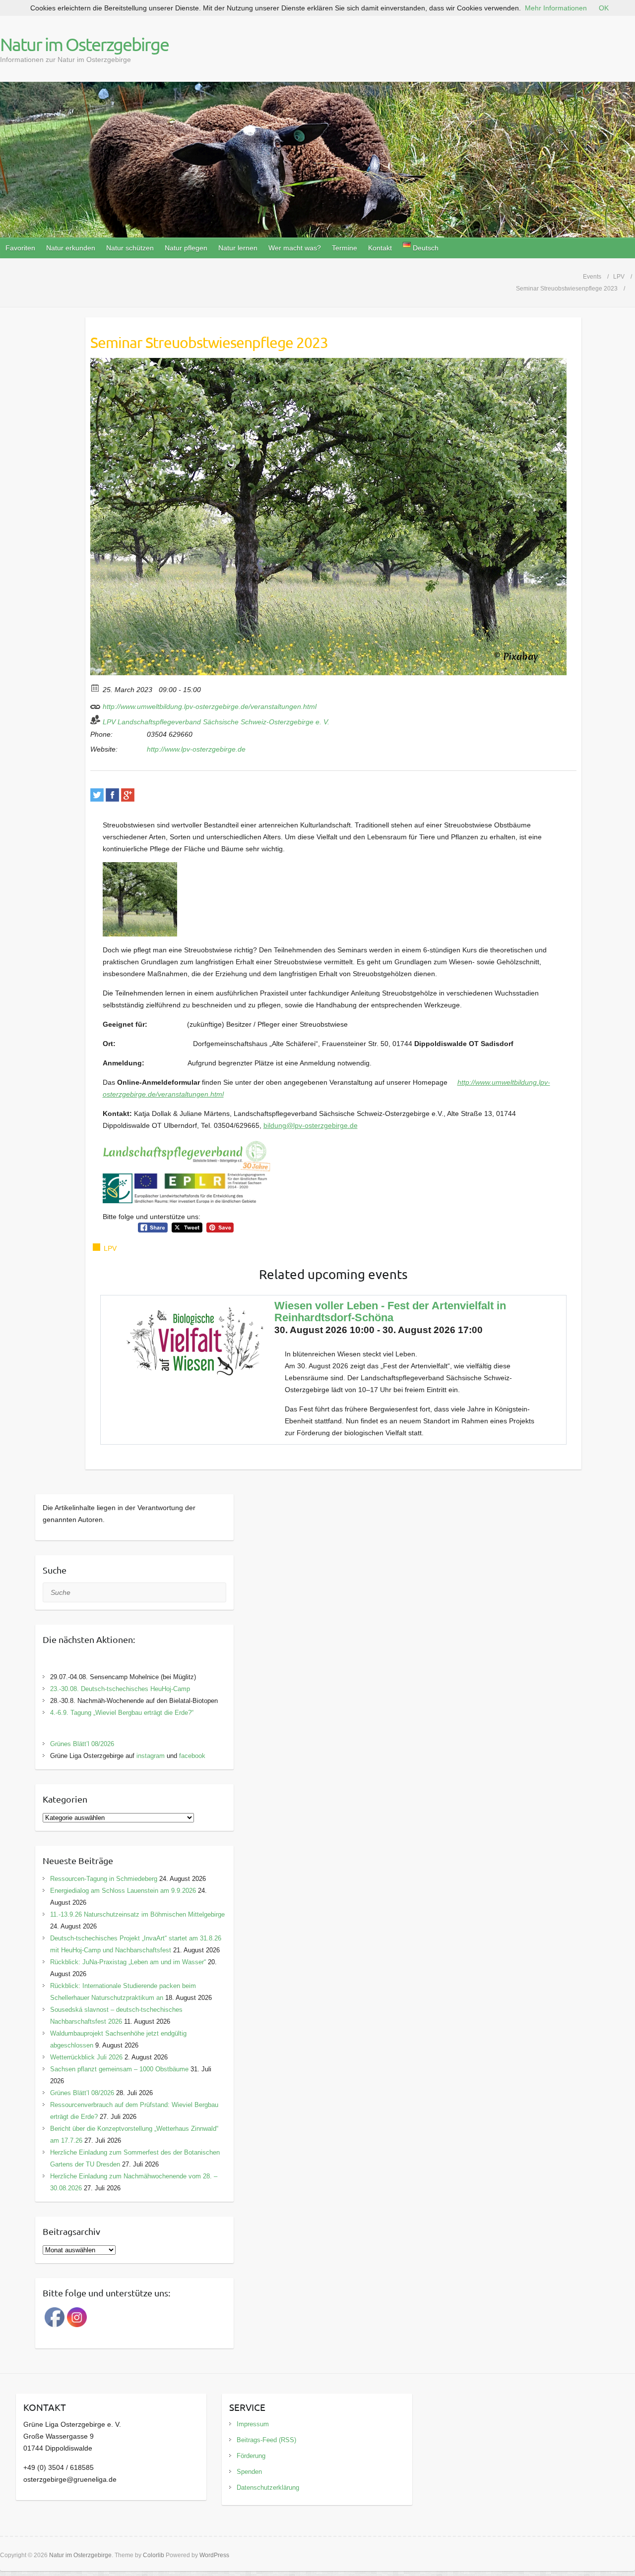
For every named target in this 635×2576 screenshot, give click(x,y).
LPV (110, 1248)
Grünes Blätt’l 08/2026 (82, 1744)
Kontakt (380, 248)
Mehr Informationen (556, 8)
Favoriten (20, 248)
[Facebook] (112, 795)
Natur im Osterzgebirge (84, 44)
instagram (151, 1756)
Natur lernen (238, 248)
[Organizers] (95, 720)
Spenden (249, 2472)
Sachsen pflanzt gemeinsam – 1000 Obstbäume (119, 2069)
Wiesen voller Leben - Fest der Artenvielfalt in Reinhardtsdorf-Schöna (390, 1312)
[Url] (95, 704)
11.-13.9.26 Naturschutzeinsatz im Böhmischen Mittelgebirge (137, 1914)
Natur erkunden (71, 248)
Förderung (251, 2456)
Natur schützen (130, 248)
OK (604, 8)
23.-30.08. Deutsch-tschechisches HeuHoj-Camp (120, 1689)
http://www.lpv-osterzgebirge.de (196, 749)
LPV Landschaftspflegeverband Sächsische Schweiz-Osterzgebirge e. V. (216, 722)
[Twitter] (97, 795)
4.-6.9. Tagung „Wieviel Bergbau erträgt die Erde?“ (122, 1713)
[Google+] (128, 795)
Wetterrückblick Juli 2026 (86, 2057)
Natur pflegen (186, 248)
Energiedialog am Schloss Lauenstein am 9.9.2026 (123, 1891)
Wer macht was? (295, 248)
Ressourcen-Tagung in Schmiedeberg (104, 1879)
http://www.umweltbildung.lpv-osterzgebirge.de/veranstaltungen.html (209, 706)
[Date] (95, 687)
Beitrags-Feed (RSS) (266, 2440)
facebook (192, 1756)
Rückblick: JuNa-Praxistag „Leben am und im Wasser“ (128, 1962)
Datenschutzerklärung (268, 2488)
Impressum (253, 2424)
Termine (345, 248)
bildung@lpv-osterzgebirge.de (311, 1125)
